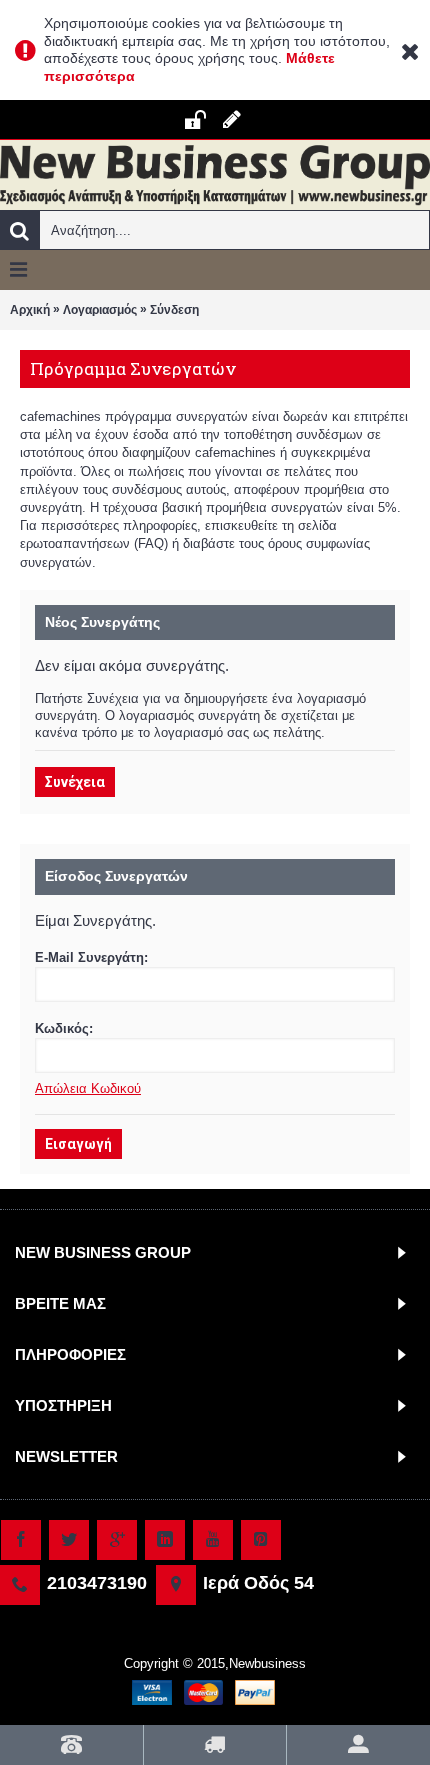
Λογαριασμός (100, 310)
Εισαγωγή (78, 1144)
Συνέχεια (75, 782)
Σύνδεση (174, 310)
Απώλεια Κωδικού (88, 1088)
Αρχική (30, 310)
